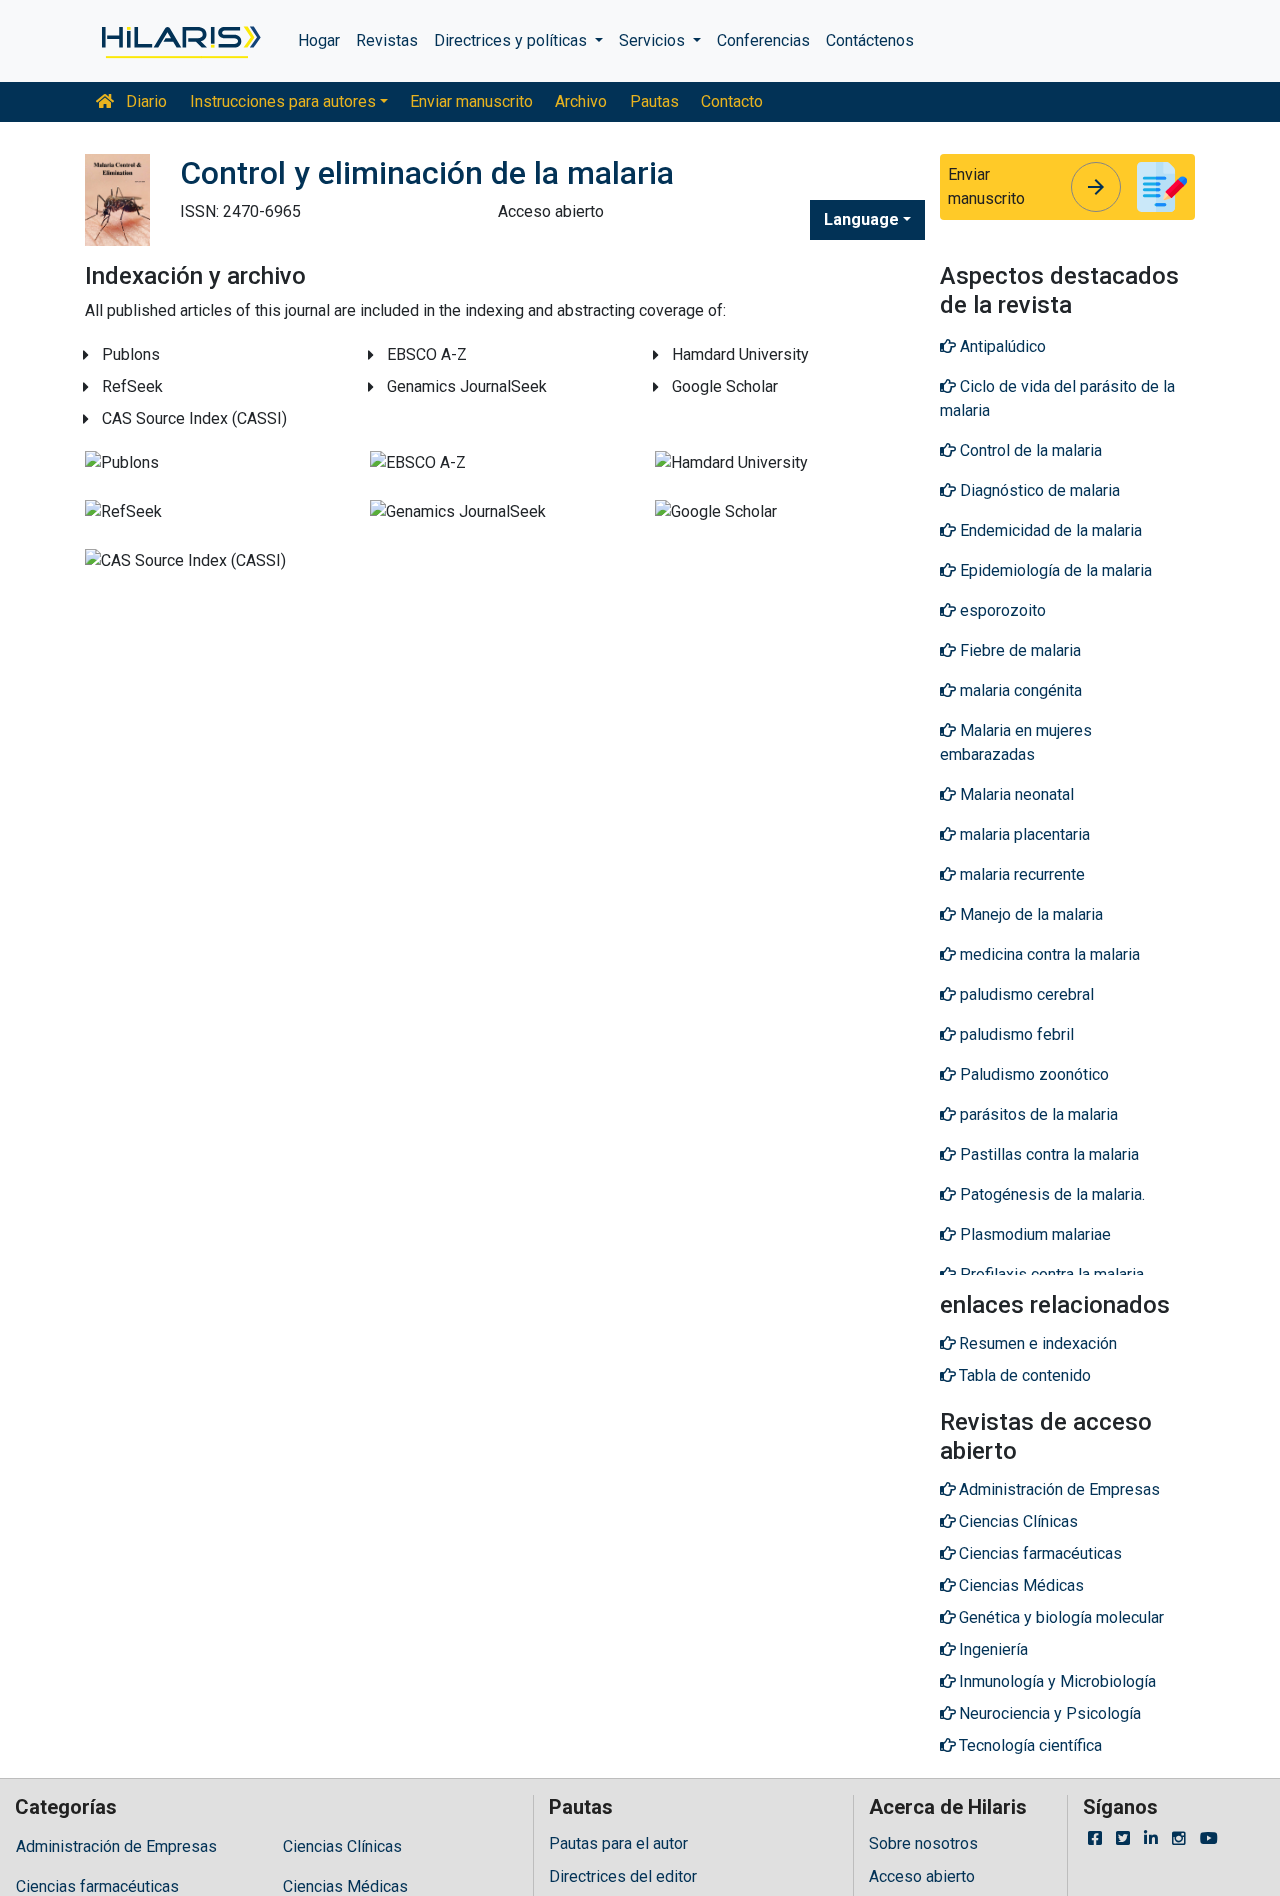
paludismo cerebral (1025, 994)
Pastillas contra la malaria (1047, 1154)
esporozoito (1001, 610)
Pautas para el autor (618, 1843)
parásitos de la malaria (1037, 1114)
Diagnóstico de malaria (1038, 490)
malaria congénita (1019, 690)
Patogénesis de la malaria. (1050, 1194)
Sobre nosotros (923, 1843)
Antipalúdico (1001, 346)
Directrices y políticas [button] (512, 40)
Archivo (581, 101)
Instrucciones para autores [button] (283, 101)
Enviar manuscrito (471, 101)
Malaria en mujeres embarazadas (1016, 742)
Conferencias (763, 40)
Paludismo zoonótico (1032, 1074)
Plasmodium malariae (1033, 1234)
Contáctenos (870, 40)
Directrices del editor (623, 1876)
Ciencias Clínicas (342, 1846)
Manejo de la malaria (1029, 914)
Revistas (387, 40)
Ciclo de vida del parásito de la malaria (1057, 398)
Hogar (319, 40)
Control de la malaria (1029, 450)
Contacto (732, 101)
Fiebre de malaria (1018, 650)
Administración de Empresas (116, 1846)
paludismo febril (1015, 1034)
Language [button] (861, 219)
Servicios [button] (654, 40)
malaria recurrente (1020, 874)
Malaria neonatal (1015, 794)
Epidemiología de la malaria (1054, 570)
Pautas (654, 101)
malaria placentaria (1023, 834)
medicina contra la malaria (1048, 954)
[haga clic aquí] (179, 41)
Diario (144, 101)
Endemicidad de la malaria (1049, 530)
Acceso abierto (922, 1876)
